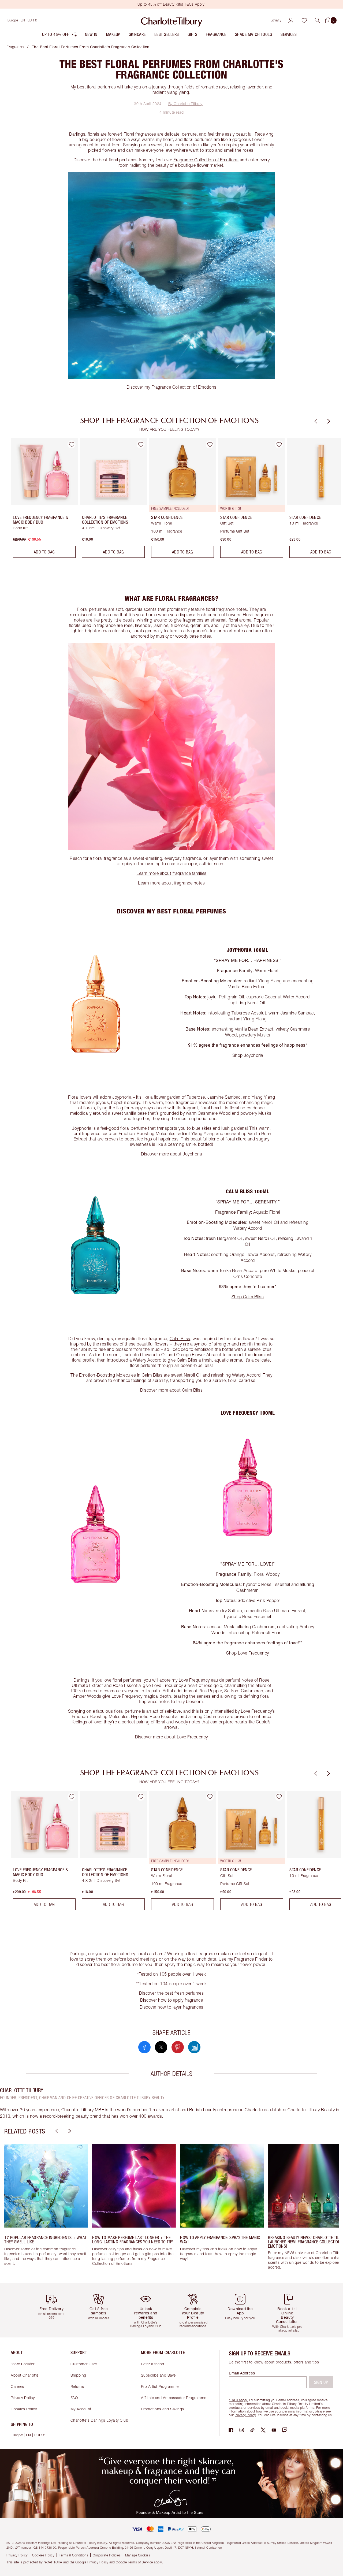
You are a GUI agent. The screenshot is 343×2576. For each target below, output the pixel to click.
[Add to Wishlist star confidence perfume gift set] (279, 444)
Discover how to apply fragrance (172, 2000)
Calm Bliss (180, 1339)
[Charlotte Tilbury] (172, 20)
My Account (81, 2409)
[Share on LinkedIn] (194, 2047)
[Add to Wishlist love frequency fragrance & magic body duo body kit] (72, 444)
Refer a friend (153, 2364)
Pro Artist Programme (160, 2386)
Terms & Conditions (74, 2555)
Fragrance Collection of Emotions (206, 160)
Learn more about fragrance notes (171, 883)
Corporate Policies (107, 2555)
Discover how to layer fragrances (171, 2007)
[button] (318, 20)
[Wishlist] (304, 20)
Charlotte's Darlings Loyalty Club (99, 2420)
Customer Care (84, 2364)
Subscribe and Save (158, 2375)
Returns (77, 2386)
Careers (17, 2386)
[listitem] (60, 36)
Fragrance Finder (251, 1959)
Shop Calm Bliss (248, 1297)
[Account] (291, 20)
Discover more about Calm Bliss (171, 1390)
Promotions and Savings (163, 2409)
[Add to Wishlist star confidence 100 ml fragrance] (210, 444)
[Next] (328, 421)
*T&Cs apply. (238, 2400)
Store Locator (23, 2364)
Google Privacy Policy (92, 2562)
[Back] (315, 421)
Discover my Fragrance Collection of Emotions (171, 387)
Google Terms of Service (134, 2562)
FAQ (74, 2398)
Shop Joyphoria (248, 1055)
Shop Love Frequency (248, 1653)
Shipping (78, 2375)
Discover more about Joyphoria (171, 1154)
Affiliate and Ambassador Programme (174, 2398)
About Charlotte (25, 2375)
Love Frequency (194, 1680)
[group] (40, 500)
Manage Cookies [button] (138, 2555)
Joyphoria (122, 1097)
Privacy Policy (23, 2398)
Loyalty (276, 20)
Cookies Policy (24, 2409)
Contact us (214, 2547)
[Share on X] (161, 2047)
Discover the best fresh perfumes (171, 1993)
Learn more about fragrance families (171, 873)
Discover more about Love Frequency (171, 1737)
